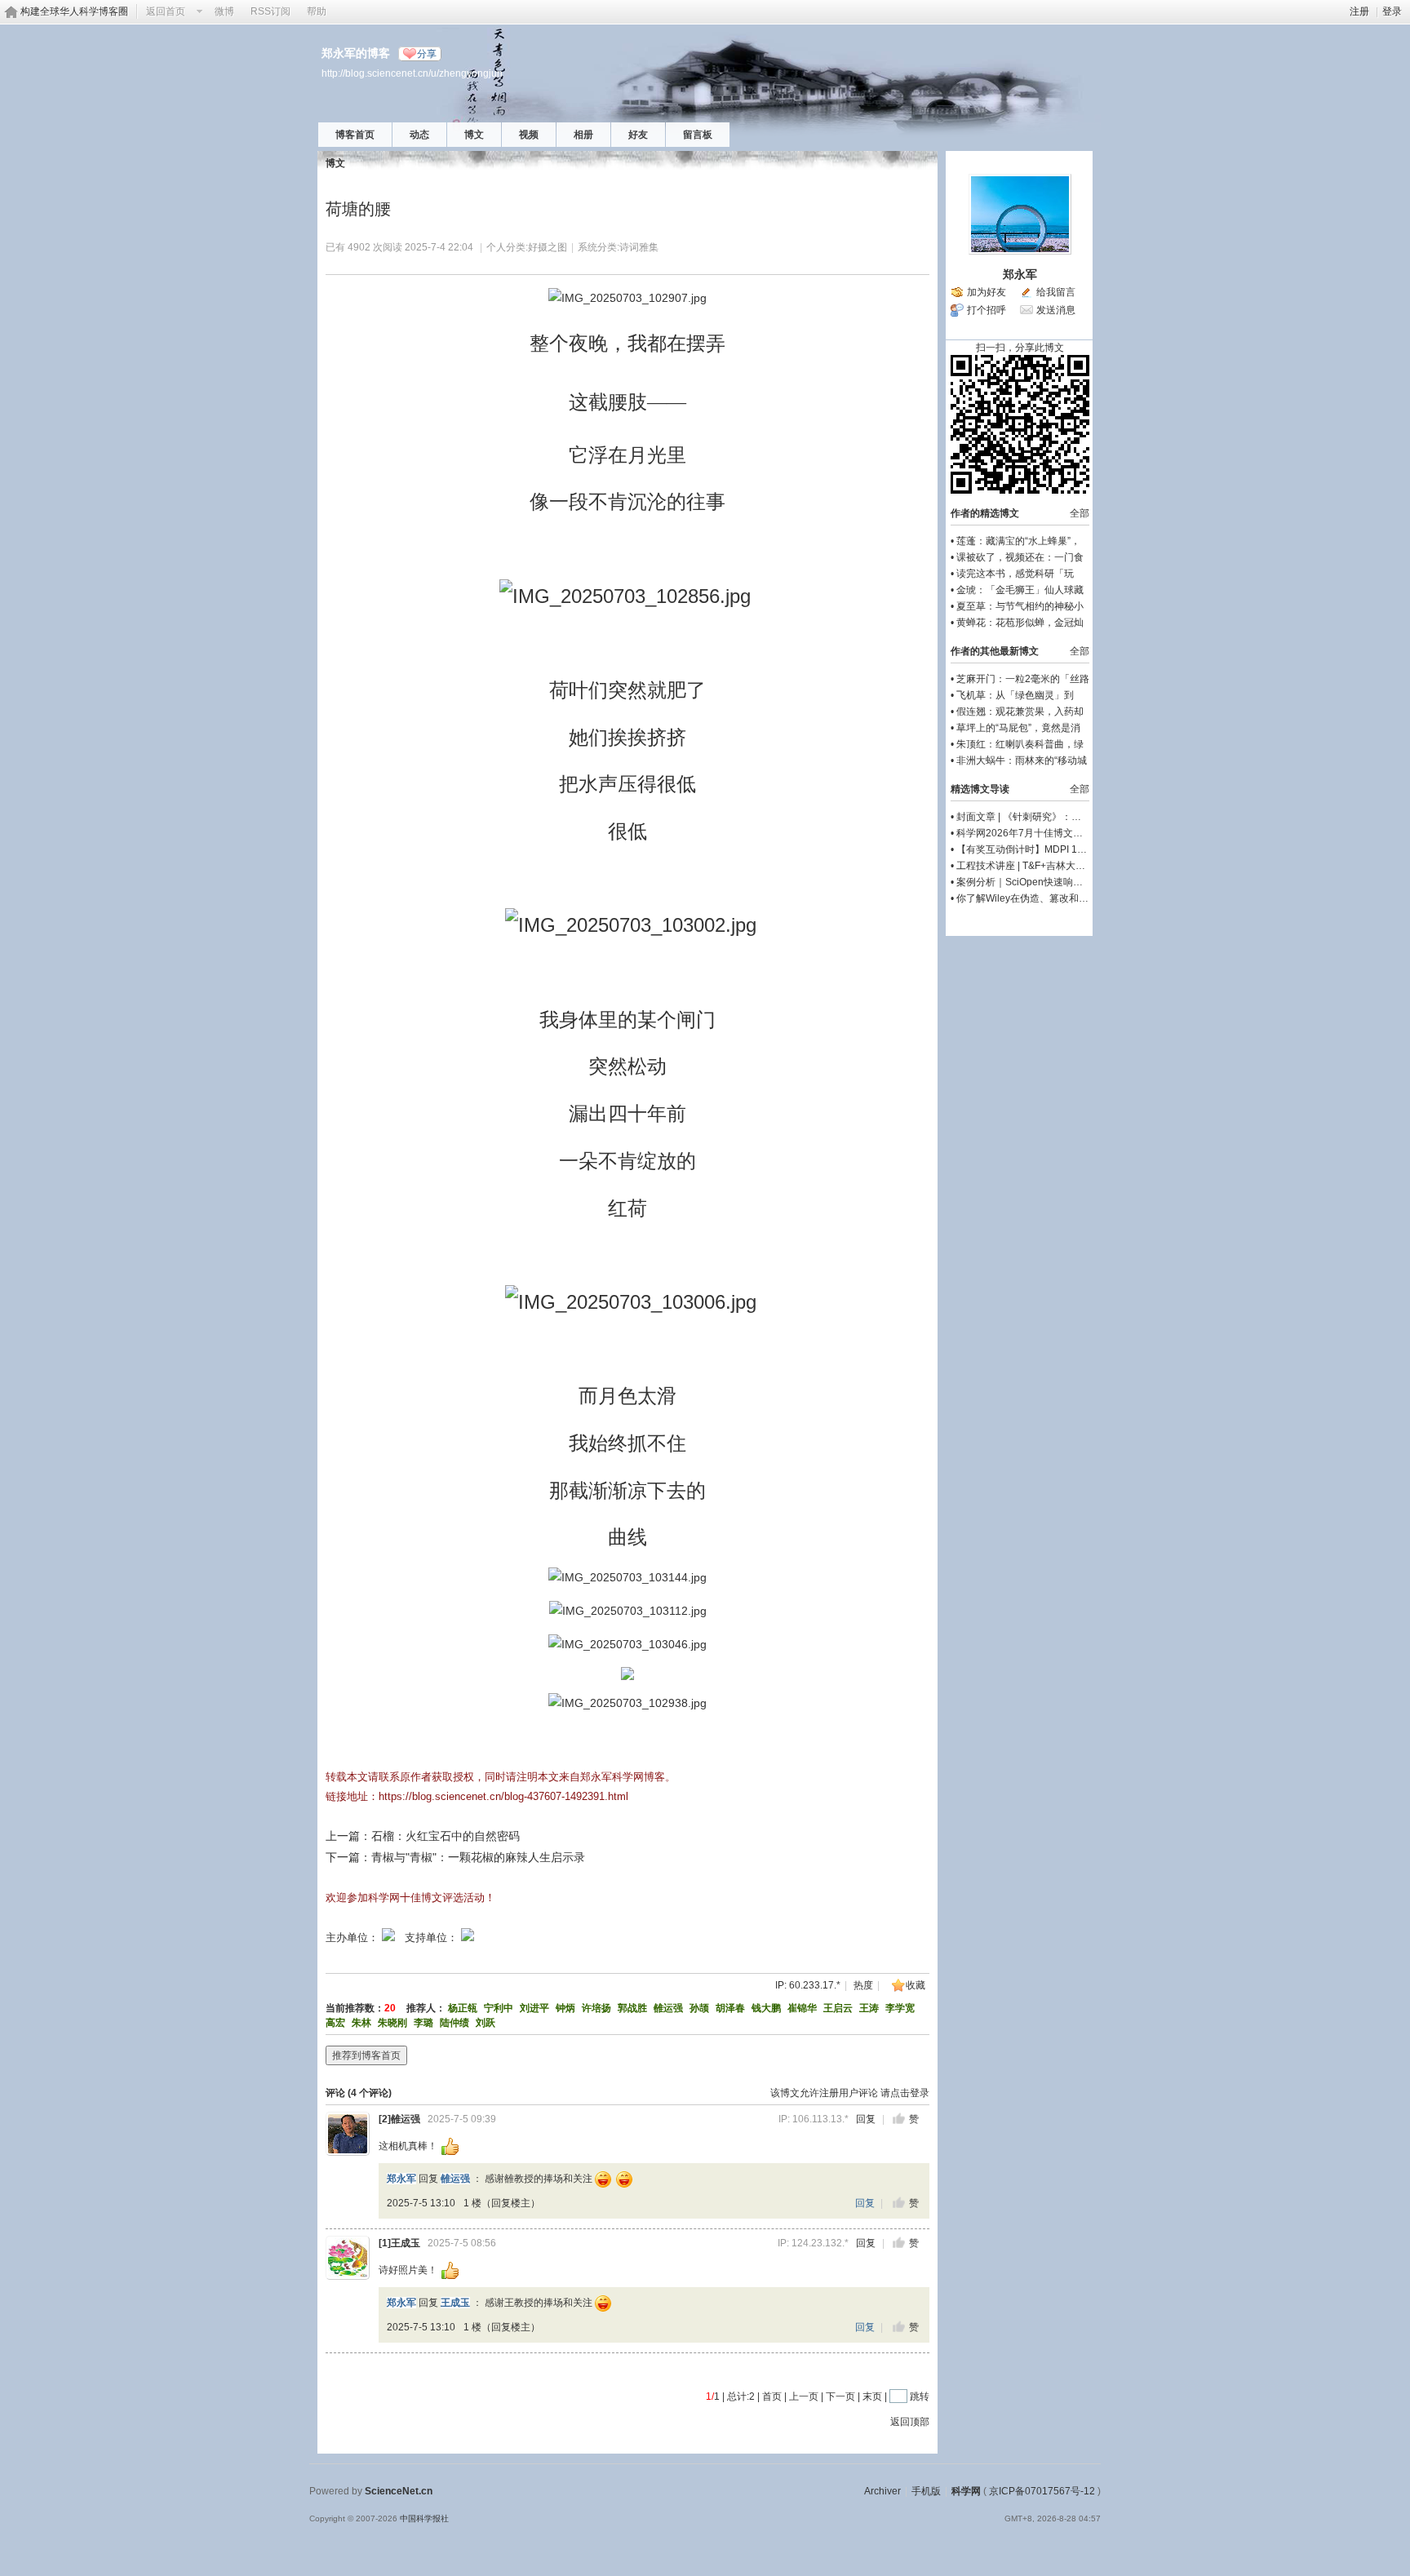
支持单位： (433, 1938)
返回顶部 (910, 2422)
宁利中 (499, 2008)
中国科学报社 (424, 2518)
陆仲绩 (454, 2023)
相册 (583, 135)
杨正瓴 (463, 2008)
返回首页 (166, 11)
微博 (224, 11)
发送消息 (1056, 310)
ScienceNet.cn (399, 2491)
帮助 (317, 11)
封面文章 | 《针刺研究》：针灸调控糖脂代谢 (1053, 817)
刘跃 (486, 2023)
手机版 (926, 2491)
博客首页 (355, 135)
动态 (419, 135)
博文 (474, 135)
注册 (1359, 11)
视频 (529, 135)
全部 (1080, 513)
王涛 (869, 2008)
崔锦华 (802, 2008)
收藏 (916, 1985)
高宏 (335, 2023)
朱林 (361, 2023)
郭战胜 (632, 2008)
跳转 (920, 2396)
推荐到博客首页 (366, 2055)
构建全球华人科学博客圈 (74, 11)
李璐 (423, 2023)
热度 (863, 1985)
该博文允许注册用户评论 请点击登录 (850, 2093)
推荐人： (426, 2008)
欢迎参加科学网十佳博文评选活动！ (410, 1898)
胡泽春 (730, 2008)
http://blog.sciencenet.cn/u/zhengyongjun (412, 73)
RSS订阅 (270, 11)
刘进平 (534, 2008)
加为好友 (987, 292)
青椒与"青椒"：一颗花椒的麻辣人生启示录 (478, 1857)
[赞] (899, 2119)
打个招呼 (987, 310)
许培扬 (596, 2008)
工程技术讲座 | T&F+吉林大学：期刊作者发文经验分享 (1075, 866)
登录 (1392, 11)
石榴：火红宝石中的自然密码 (446, 1836)
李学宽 (900, 2008)
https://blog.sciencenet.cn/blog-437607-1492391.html (503, 1796)
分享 (427, 54)
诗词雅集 (639, 247)
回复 (866, 2119)
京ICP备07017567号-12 (1042, 2491)
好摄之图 (548, 247)
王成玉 (406, 2243)
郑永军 (401, 2179)
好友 (638, 135)
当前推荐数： (355, 2008)
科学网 (966, 2491)
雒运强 (668, 2008)
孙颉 (699, 2008)
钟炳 (565, 2008)
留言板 (698, 135)
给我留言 (1056, 292)
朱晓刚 (392, 2023)
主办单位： (352, 1938)
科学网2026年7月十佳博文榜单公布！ (1039, 833)
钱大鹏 (766, 2008)
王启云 (838, 2008)
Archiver (882, 2491)
